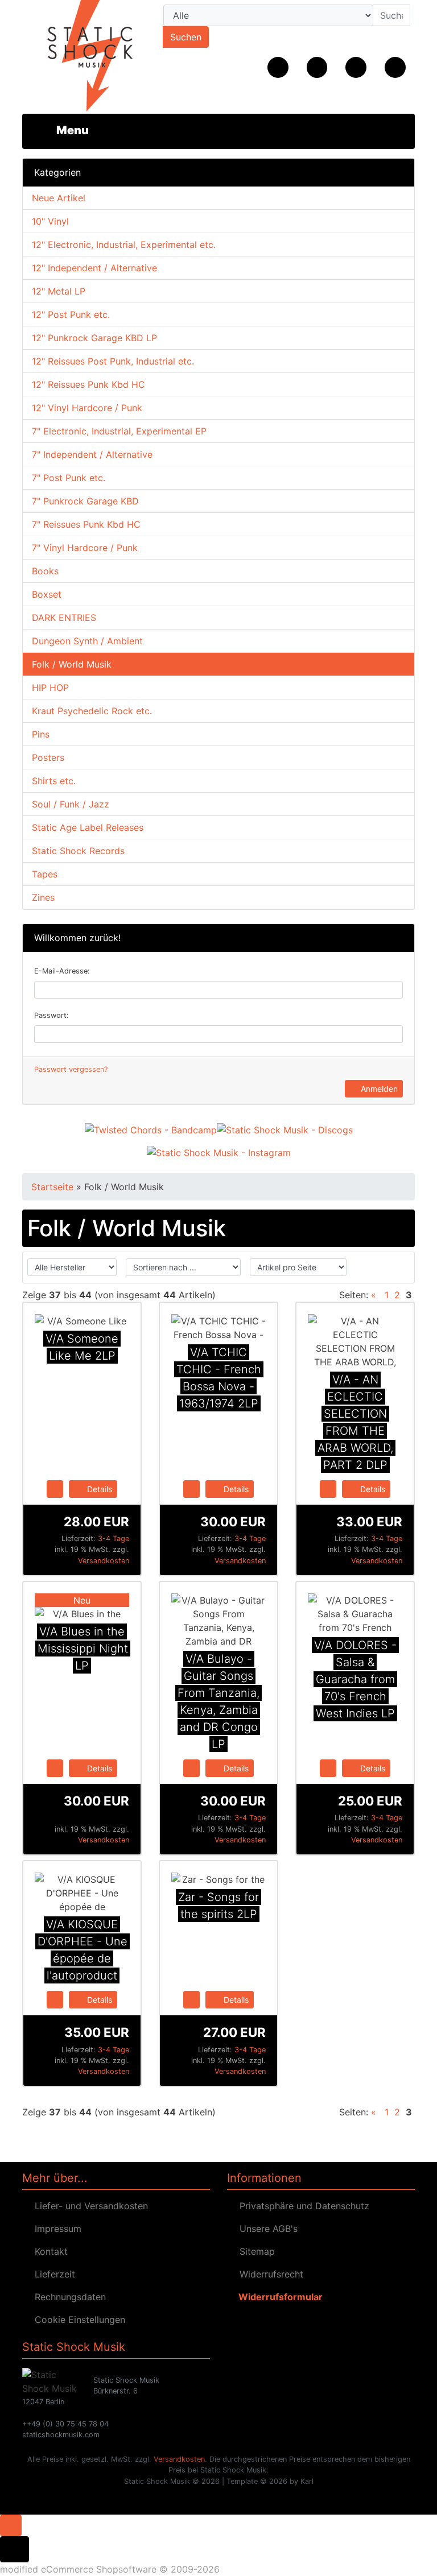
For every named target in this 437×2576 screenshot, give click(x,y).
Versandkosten (104, 1561)
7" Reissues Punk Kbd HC (86, 524)
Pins (41, 734)
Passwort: (51, 1015)
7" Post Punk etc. (69, 478)
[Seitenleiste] (64, 130)
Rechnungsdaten (67, 2297)
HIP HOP (50, 688)
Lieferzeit (52, 2274)
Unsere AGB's (266, 2229)
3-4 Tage (114, 1538)
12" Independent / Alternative (94, 268)
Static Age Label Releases (88, 827)
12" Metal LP (59, 291)
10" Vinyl (50, 221)
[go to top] (11, 2524)
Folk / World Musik (72, 664)
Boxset (47, 594)
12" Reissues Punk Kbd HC (88, 384)
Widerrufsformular (278, 2297)
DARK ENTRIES (64, 618)
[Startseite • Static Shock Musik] (82, 57)
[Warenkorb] (395, 67)
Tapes (45, 874)
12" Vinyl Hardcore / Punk (87, 408)
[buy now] (55, 1488)
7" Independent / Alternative (92, 454)
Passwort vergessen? (71, 1069)
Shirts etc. (54, 781)
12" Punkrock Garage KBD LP (94, 338)
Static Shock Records (78, 851)
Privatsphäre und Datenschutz (302, 2206)
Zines (43, 897)
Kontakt (48, 2251)
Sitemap (254, 2251)
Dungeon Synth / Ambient (87, 641)
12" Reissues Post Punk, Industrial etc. (113, 361)
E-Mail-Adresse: (62, 971)
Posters (48, 757)
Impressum (55, 2229)
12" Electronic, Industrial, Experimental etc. (124, 245)
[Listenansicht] (398, 1268)
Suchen (186, 37)
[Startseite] (278, 67)
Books (45, 571)
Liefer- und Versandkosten (88, 2206)
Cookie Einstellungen (77, 2320)
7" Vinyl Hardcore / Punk (85, 548)
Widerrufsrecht (269, 2274)
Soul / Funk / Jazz (71, 804)
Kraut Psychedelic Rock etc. (92, 711)
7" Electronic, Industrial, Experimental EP (119, 431)
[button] (317, 67)
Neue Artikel (59, 198)
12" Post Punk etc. (71, 314)
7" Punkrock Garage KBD (85, 501)
